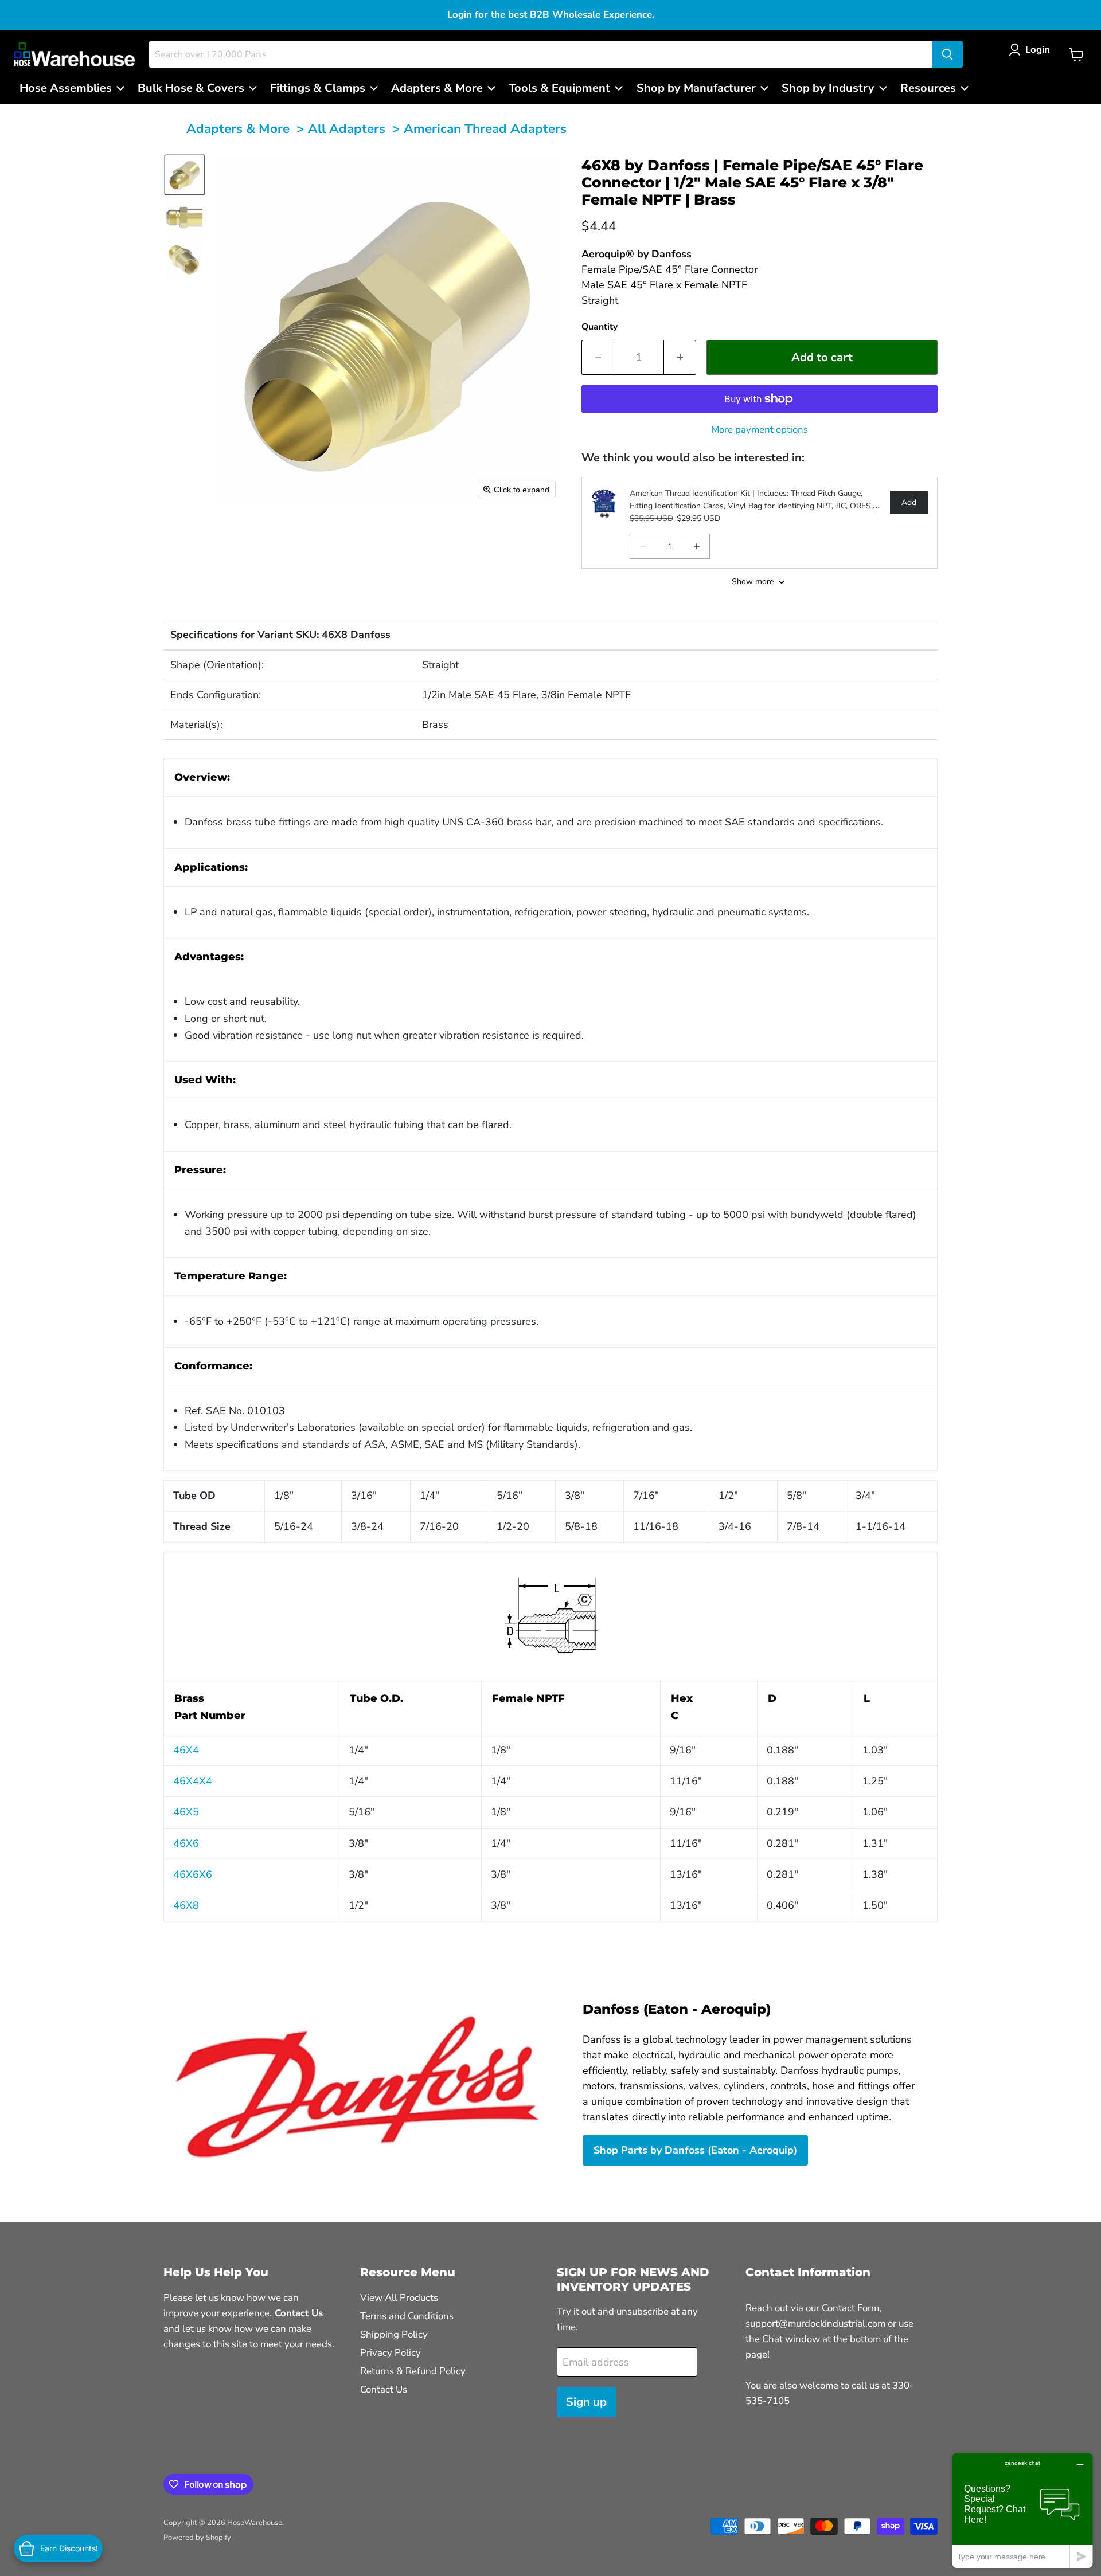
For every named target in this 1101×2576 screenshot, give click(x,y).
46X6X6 (193, 1874)
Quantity (600, 327)
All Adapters (347, 129)
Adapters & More (238, 129)
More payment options (760, 430)
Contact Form (850, 2308)
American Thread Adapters (485, 129)
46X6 (186, 1843)
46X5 (186, 1812)
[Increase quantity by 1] (680, 357)
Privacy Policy (391, 2353)
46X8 (186, 1905)
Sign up (586, 2402)
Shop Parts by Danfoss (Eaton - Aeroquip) (695, 2150)
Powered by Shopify (197, 2538)
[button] (1032, 50)
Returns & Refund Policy (413, 2371)
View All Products (399, 2298)
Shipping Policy (394, 2334)
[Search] (947, 54)
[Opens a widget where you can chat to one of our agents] (1022, 2510)
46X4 (186, 1750)
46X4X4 (193, 1781)
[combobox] (540, 54)
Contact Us (384, 2389)
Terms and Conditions (407, 2316)
